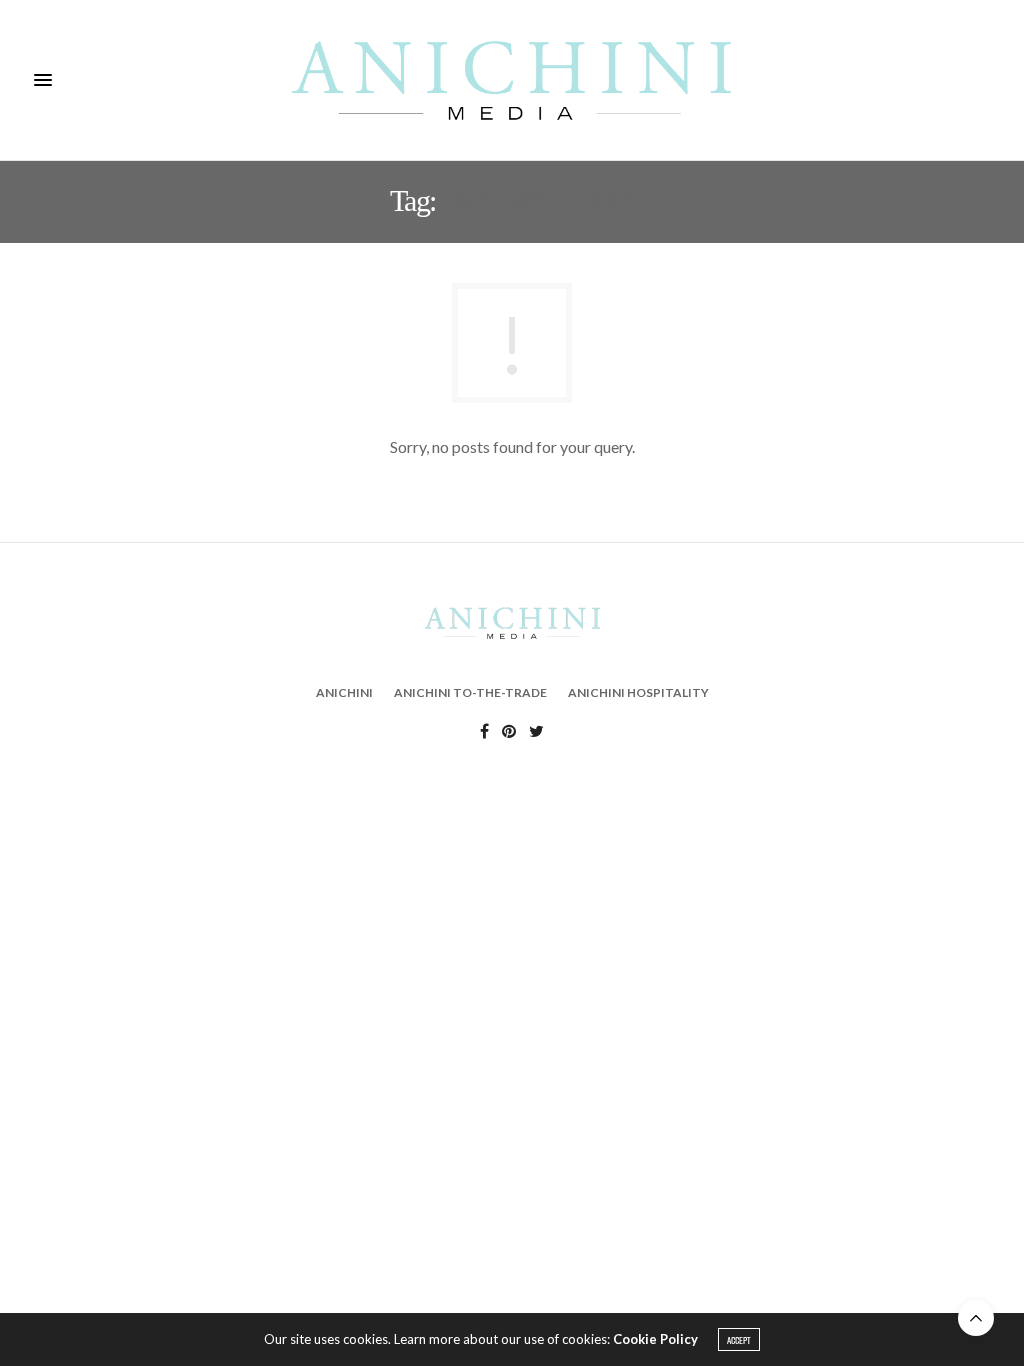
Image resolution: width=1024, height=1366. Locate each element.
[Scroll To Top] (976, 1318)
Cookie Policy (655, 1339)
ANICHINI (344, 692)
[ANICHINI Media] (512, 80)
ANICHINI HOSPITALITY (638, 692)
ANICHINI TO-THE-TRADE (470, 692)
